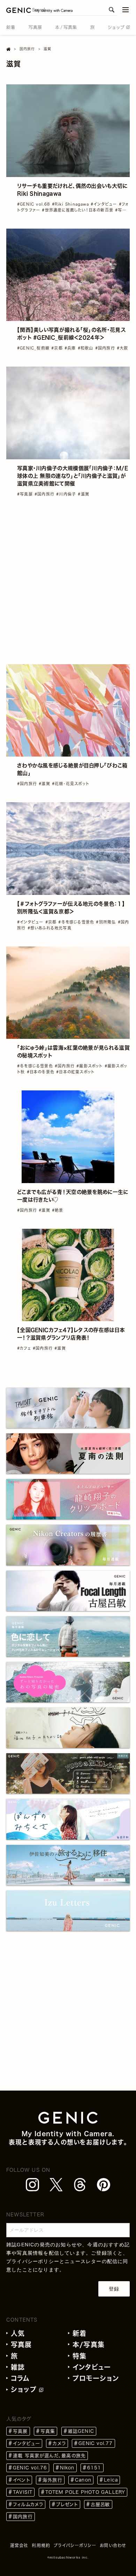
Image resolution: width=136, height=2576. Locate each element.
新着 (80, 2333)
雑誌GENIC (81, 2431)
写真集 (48, 2431)
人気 (18, 2333)
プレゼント (67, 2504)
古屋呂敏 (100, 2504)
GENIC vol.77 (96, 2443)
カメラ (59, 2443)
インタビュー (92, 2367)
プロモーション (96, 2378)
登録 (114, 2289)
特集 (80, 2356)
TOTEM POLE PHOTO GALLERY (85, 2492)
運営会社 (19, 2545)
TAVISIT (23, 2492)
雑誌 (18, 2367)
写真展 (21, 2344)
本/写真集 (89, 2344)
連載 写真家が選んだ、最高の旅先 (49, 2456)
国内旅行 (23, 2517)
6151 (94, 2468)
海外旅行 (52, 2480)
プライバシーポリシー (33, 2261)
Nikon (67, 2468)
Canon (83, 2480)
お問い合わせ (113, 2545)
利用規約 (41, 2545)
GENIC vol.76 (30, 2468)
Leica (111, 2480)
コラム (20, 2378)
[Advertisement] (68, 581)
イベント (21, 2480)
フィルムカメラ (28, 2504)
